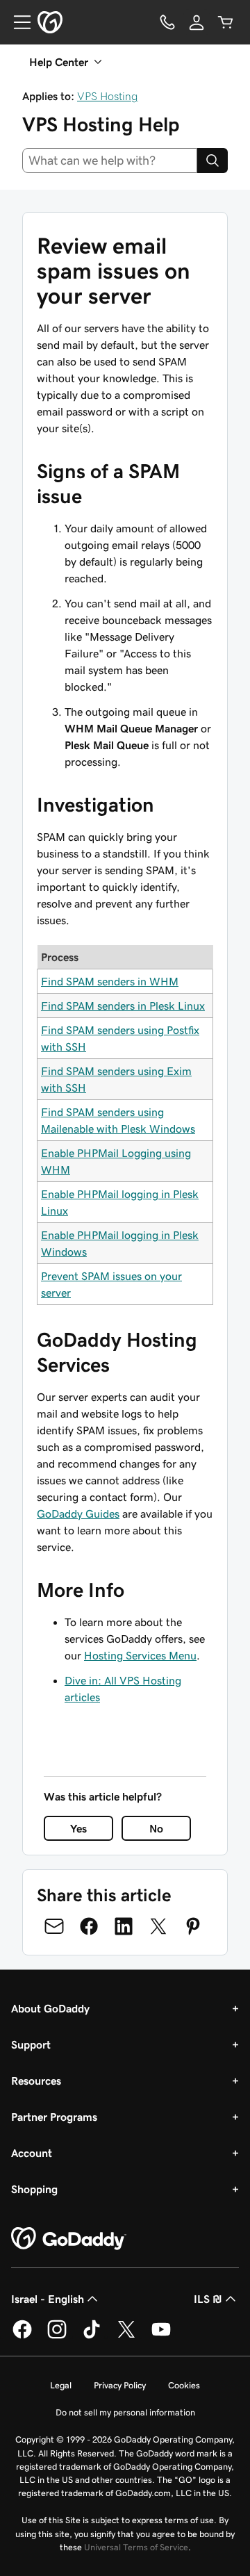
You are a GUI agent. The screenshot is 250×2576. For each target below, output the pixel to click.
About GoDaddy (50, 2008)
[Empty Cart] (226, 22)
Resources (36, 2081)
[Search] (212, 161)
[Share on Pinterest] (193, 1926)
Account (32, 2153)
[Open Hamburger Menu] (17, 22)
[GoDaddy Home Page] (69, 2239)
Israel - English (48, 2299)
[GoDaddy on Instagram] (57, 2336)
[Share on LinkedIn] (124, 1926)
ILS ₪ (208, 2299)
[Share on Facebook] (89, 1926)
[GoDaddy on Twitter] (126, 2336)
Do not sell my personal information (125, 2412)
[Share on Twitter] (158, 1926)
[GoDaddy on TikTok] (92, 2336)
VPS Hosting (108, 96)
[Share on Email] (54, 1926)
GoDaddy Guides (78, 1513)
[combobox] (110, 161)
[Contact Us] (167, 22)
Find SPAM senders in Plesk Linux (123, 1006)
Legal (61, 2385)
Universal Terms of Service (136, 2547)
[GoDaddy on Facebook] (22, 2336)
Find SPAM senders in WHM (110, 981)
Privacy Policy (120, 2385)
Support (31, 2044)
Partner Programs (54, 2117)
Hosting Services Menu (140, 1655)
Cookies (184, 2385)
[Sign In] (197, 22)
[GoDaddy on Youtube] (161, 2336)
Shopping (34, 2189)
